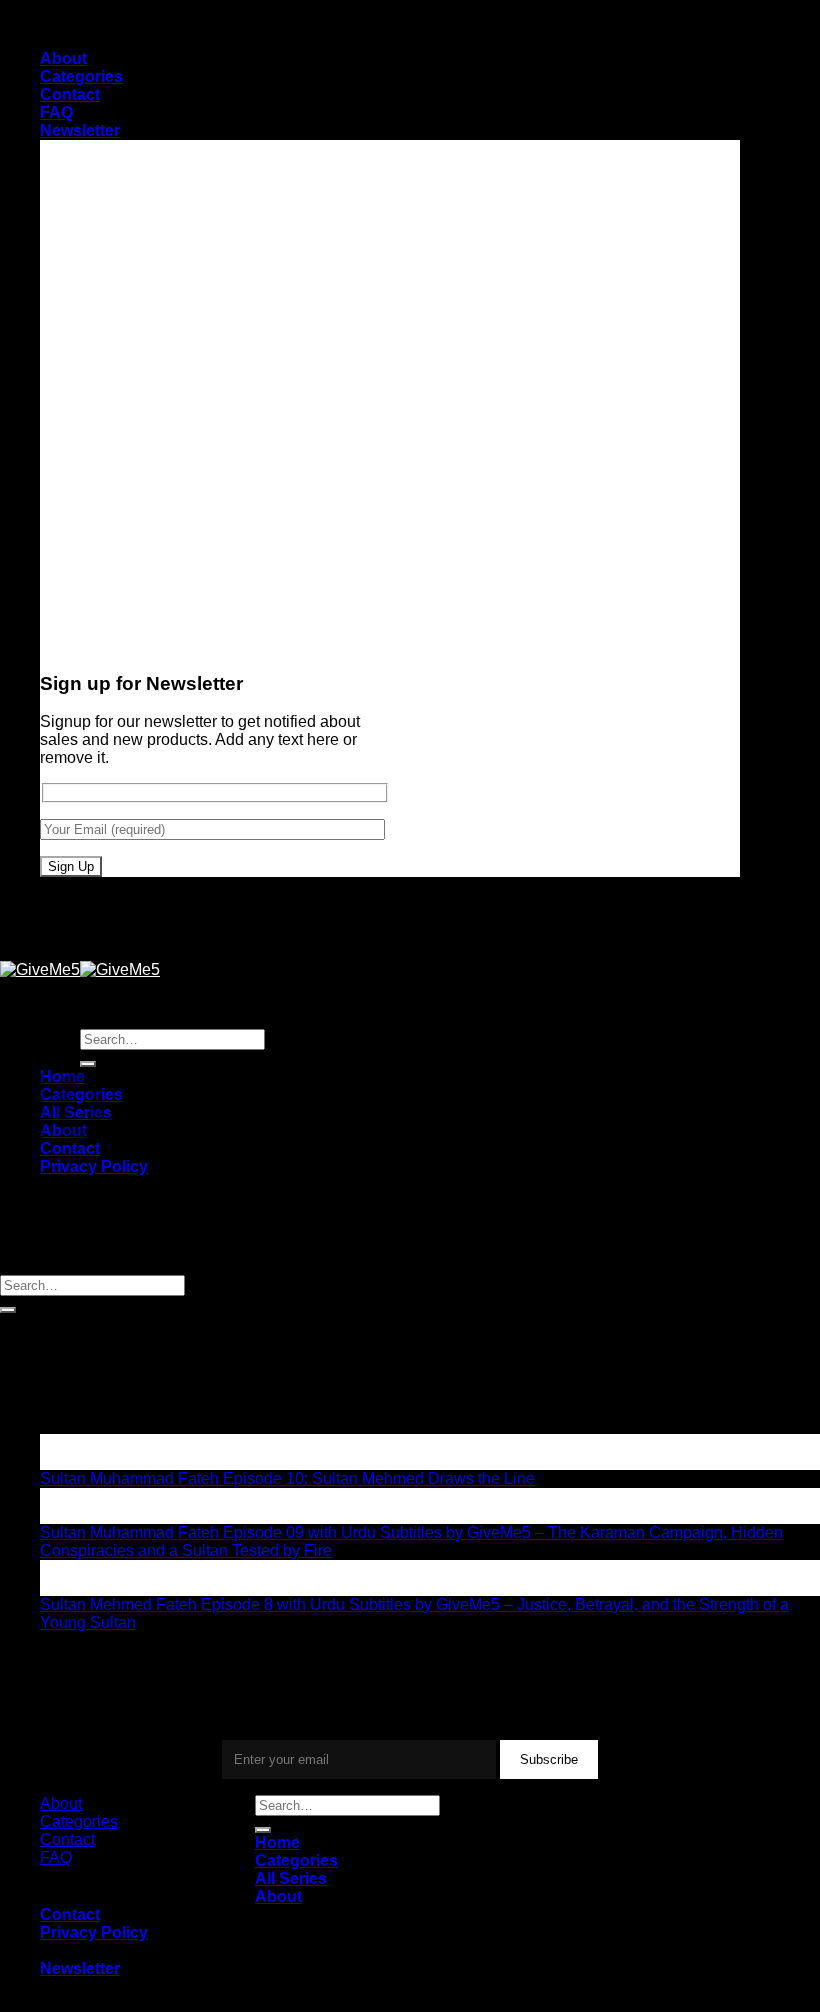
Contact (70, 94)
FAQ (56, 112)
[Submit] (8, 1310)
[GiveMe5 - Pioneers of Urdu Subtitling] (80, 969)
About (63, 58)
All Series (291, 1878)
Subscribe (549, 1759)
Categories (81, 76)
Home (277, 1842)
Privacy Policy (94, 1166)
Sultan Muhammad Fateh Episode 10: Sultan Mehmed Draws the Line (287, 1478)
